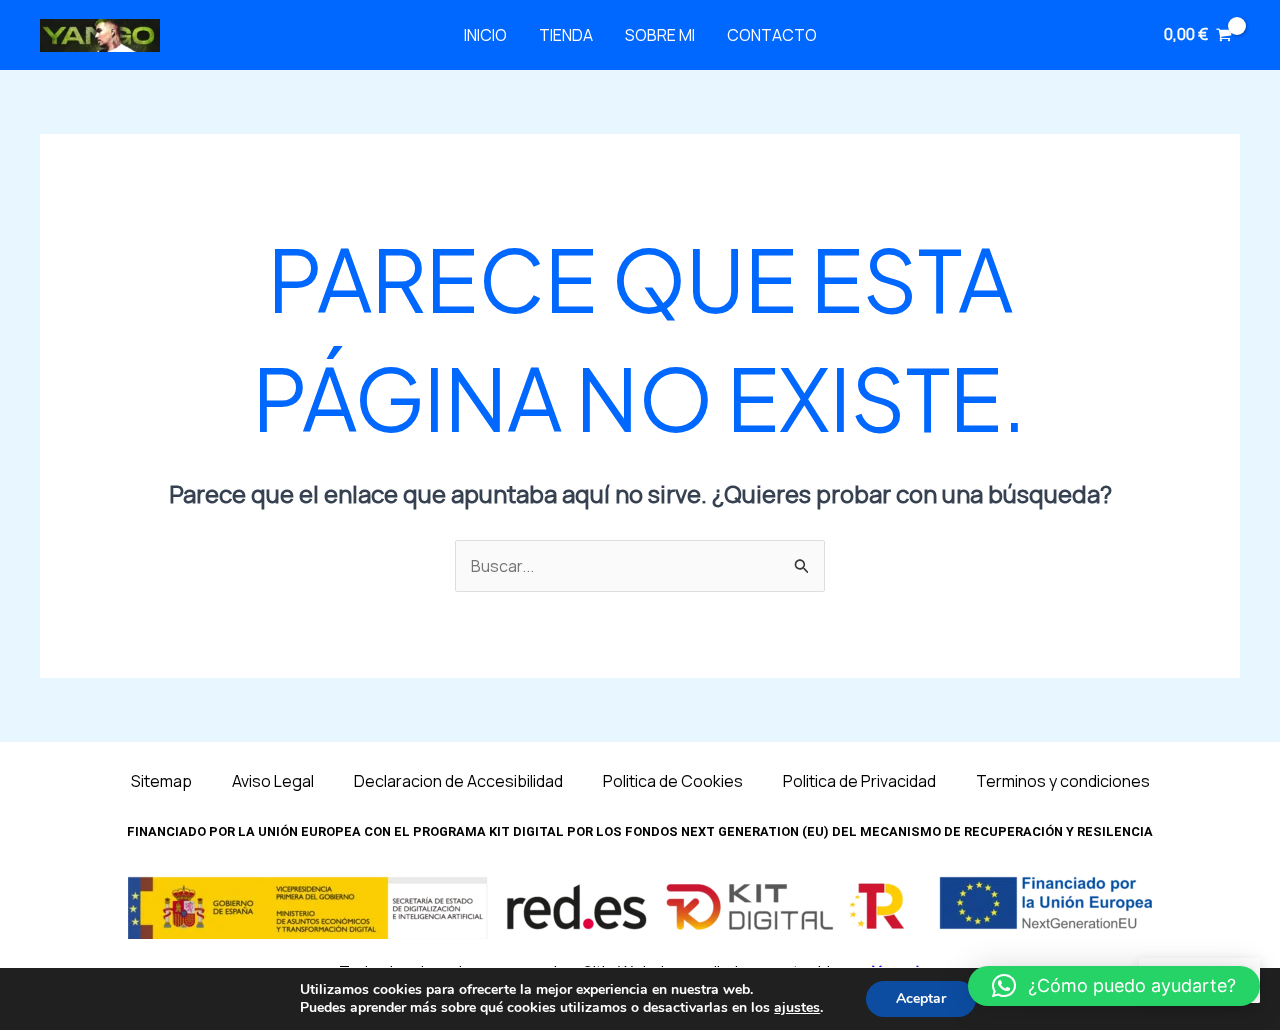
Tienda (566, 35)
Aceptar (921, 998)
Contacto (772, 35)
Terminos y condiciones (1063, 781)
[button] (1114, 986)
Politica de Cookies (673, 781)
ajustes (797, 1008)
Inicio (485, 35)
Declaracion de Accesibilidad (458, 781)
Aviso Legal (273, 781)
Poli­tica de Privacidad (859, 781)
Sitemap (161, 781)
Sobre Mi (660, 35)
